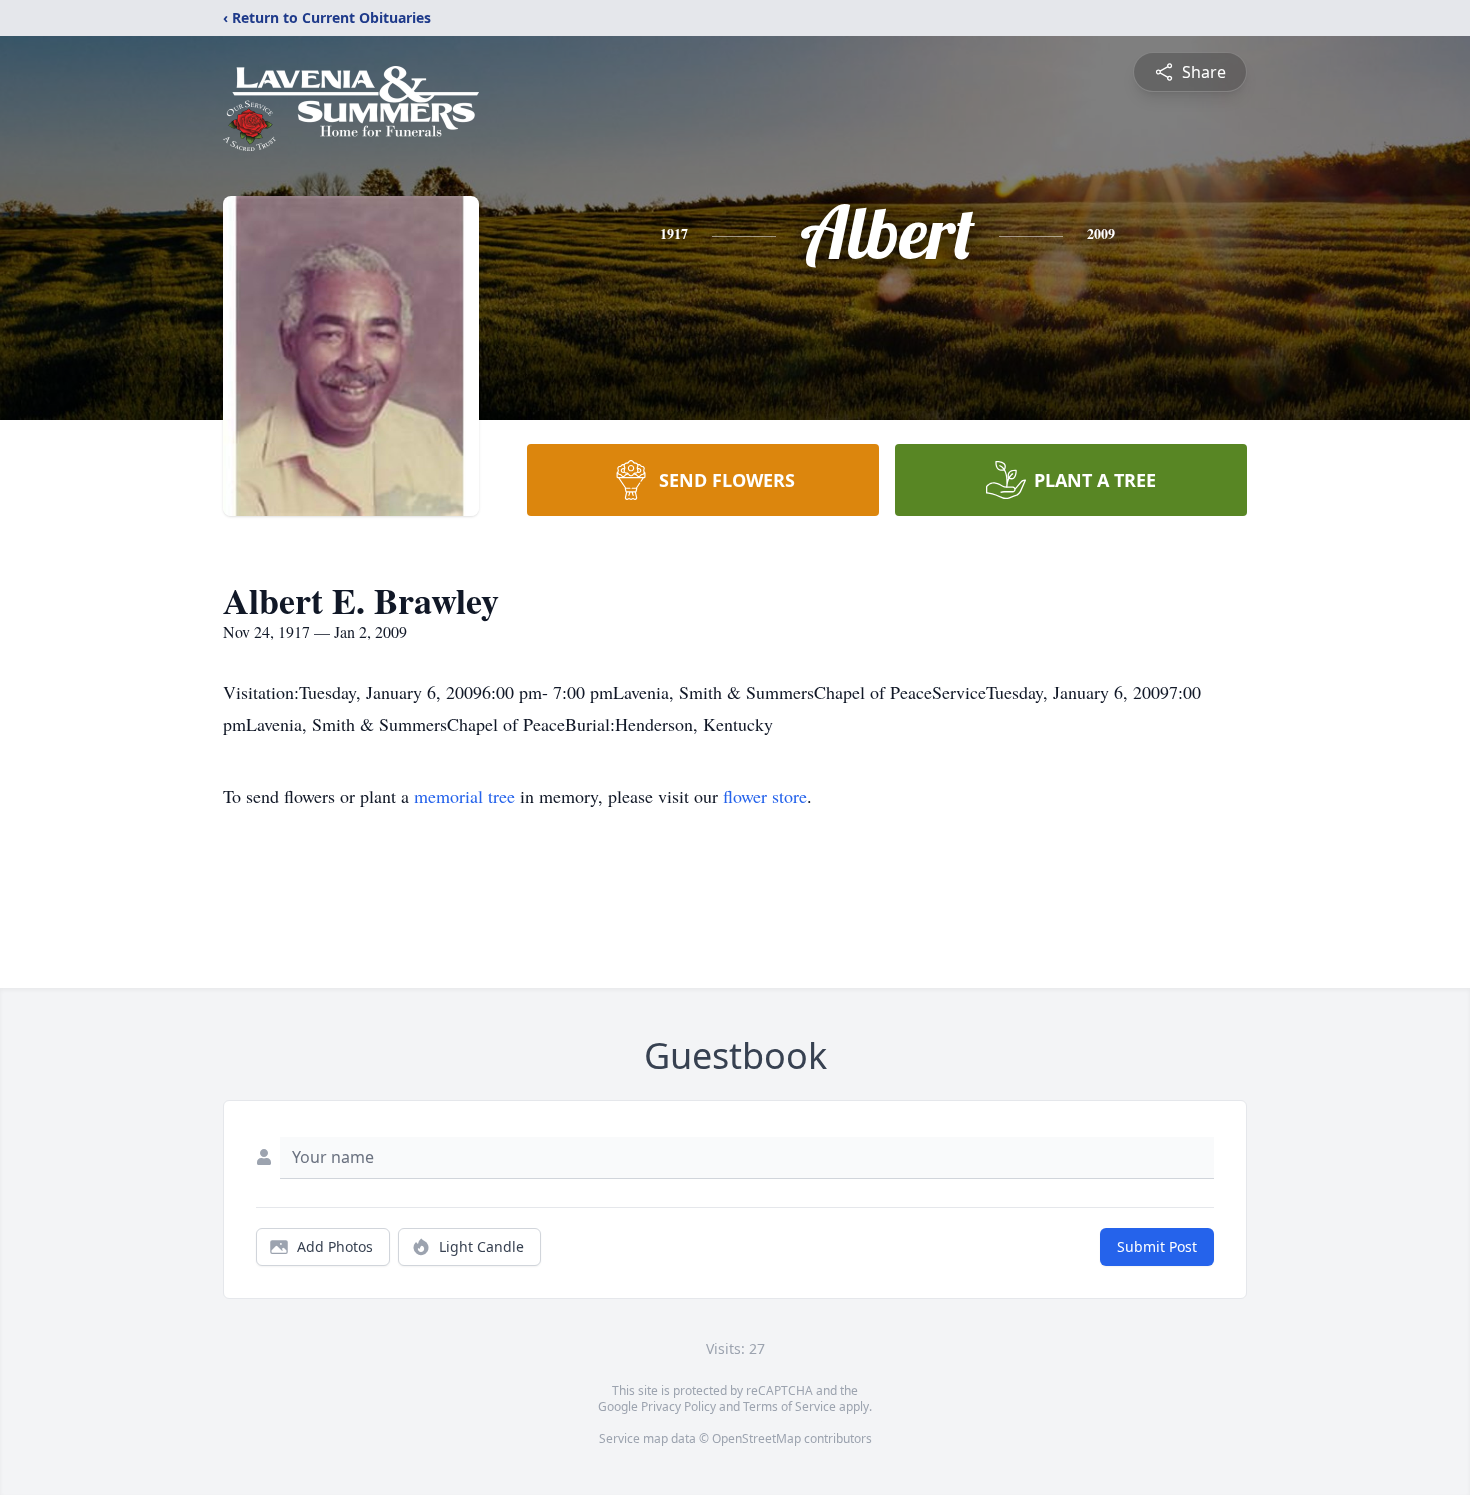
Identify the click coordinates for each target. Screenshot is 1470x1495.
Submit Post (1157, 1246)
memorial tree (464, 796)
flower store (765, 796)
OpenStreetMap (756, 1438)
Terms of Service (789, 1406)
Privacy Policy (678, 1406)
